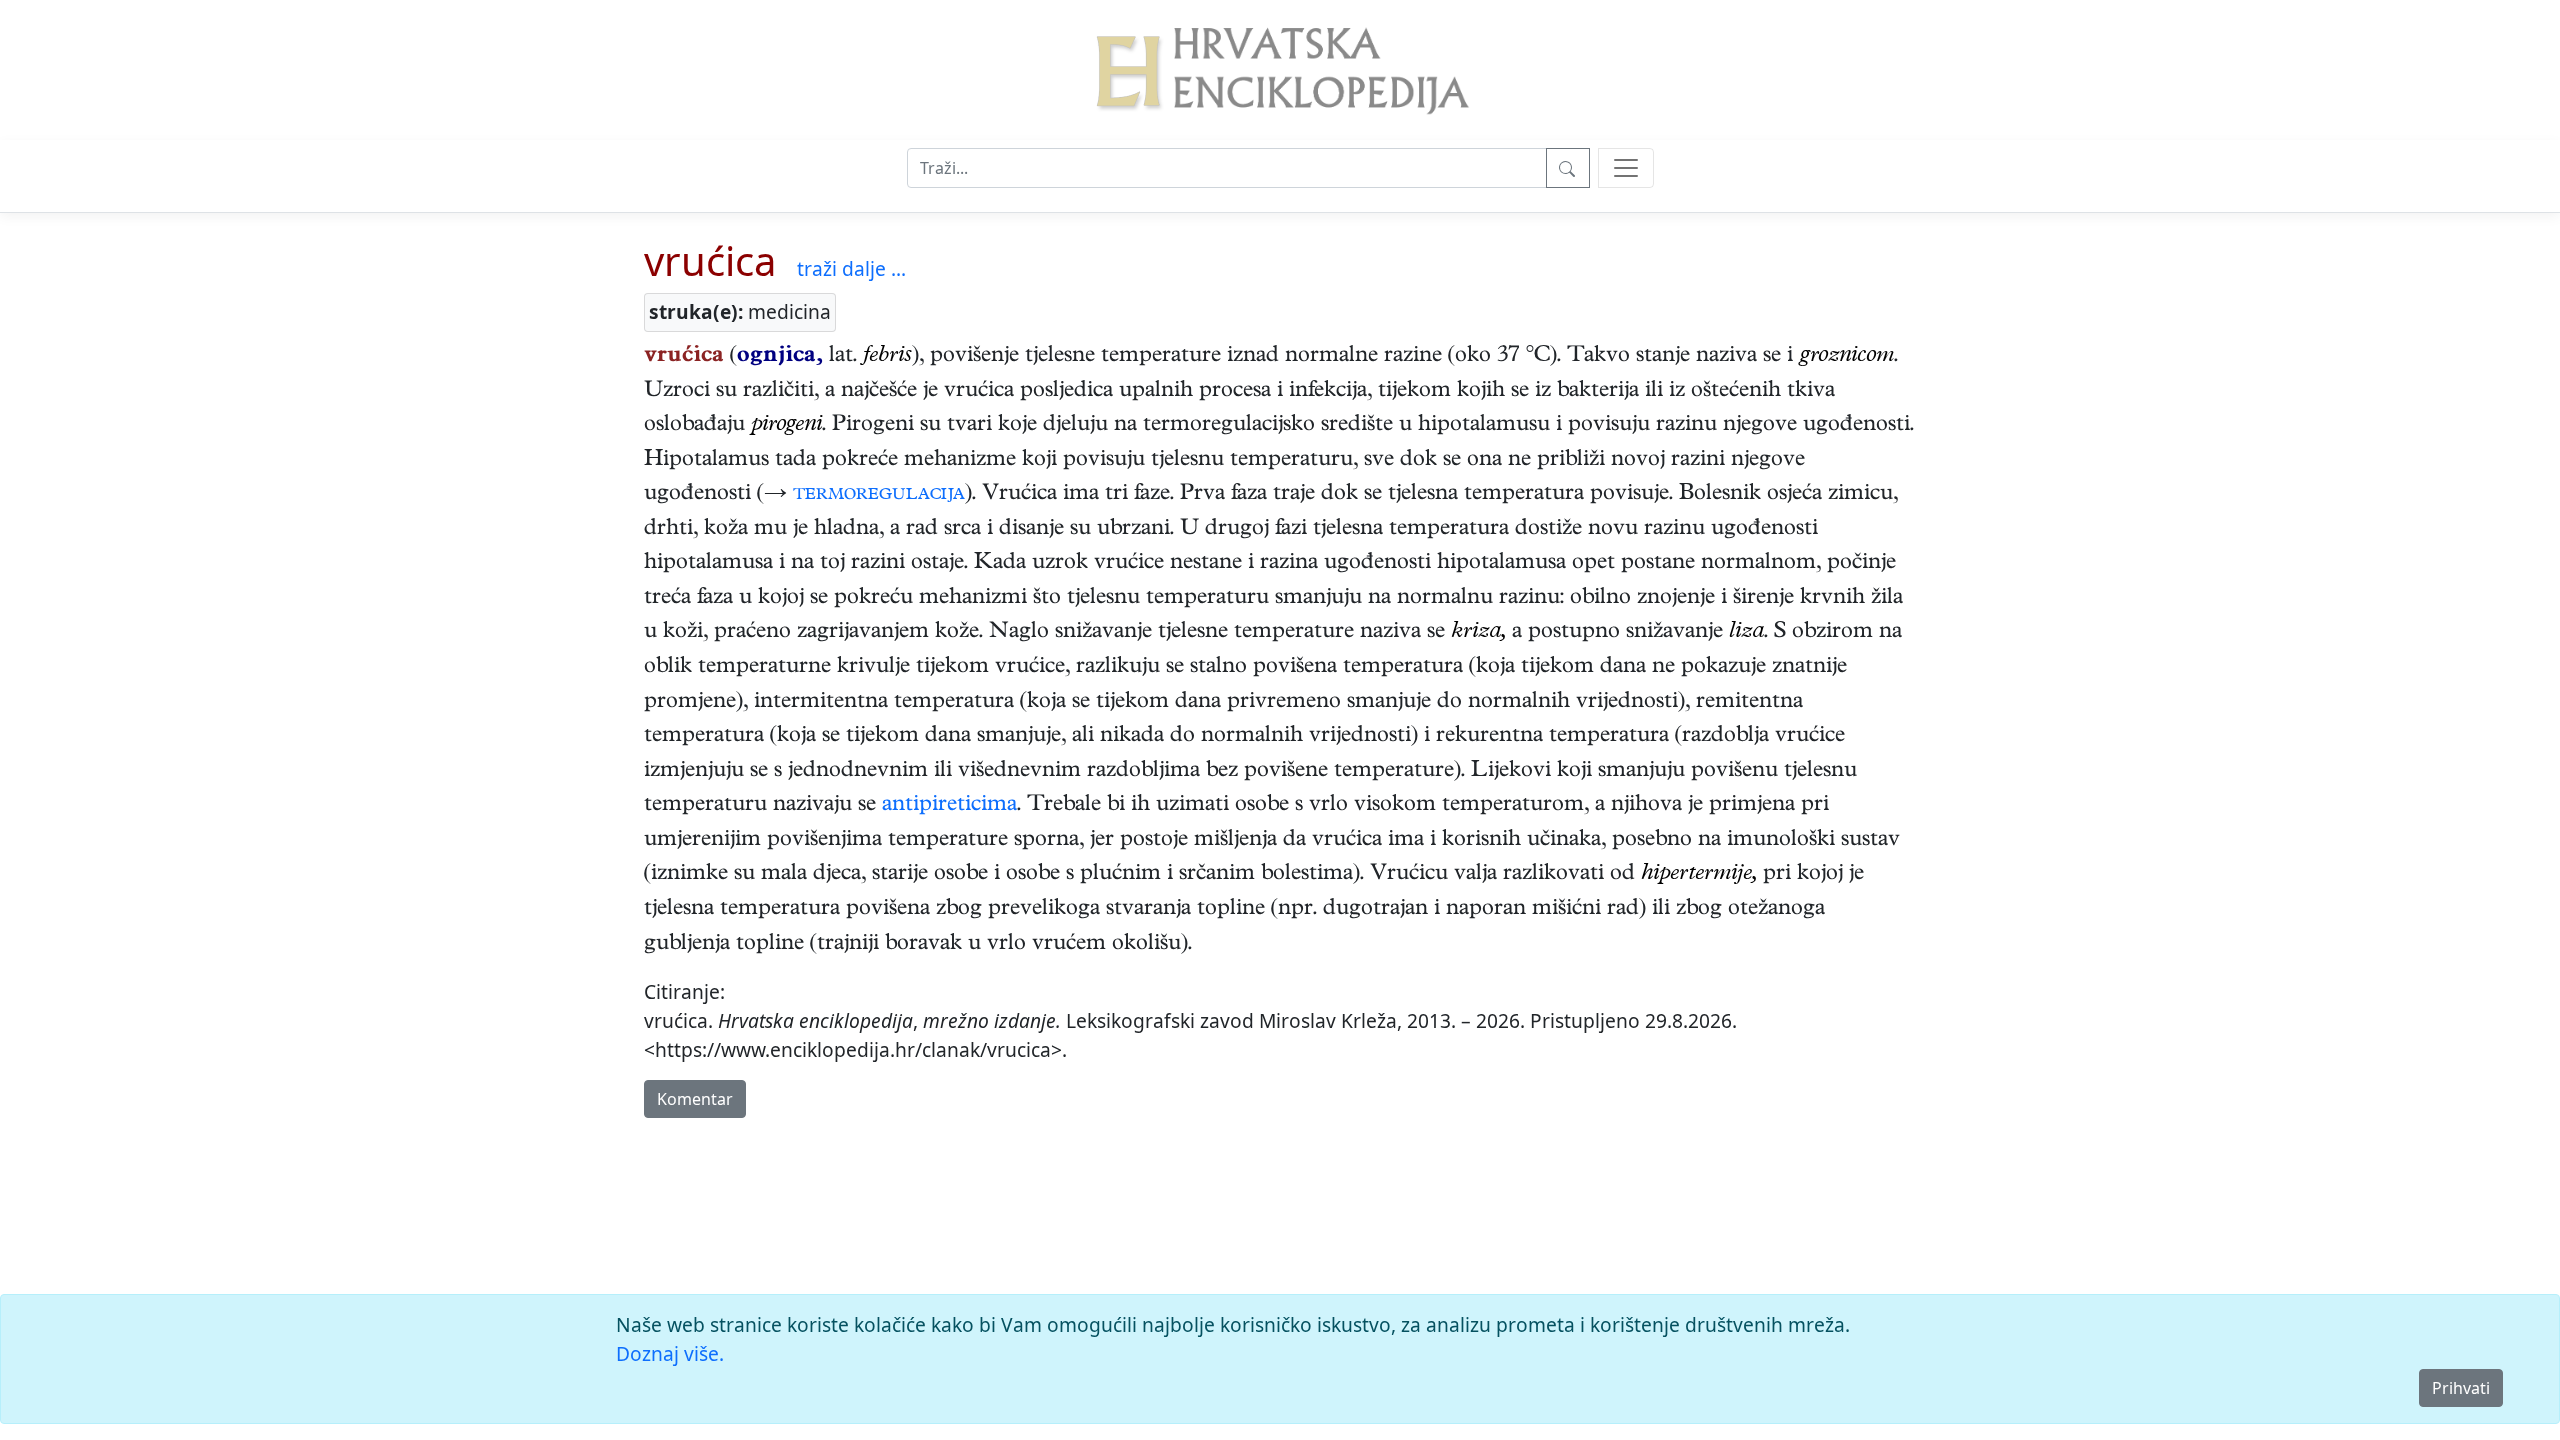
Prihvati (2461, 1388)
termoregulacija (879, 495)
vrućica (710, 260)
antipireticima (949, 806)
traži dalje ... (851, 268)
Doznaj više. (670, 1353)
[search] (1626, 168)
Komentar (695, 1099)
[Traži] (1568, 168)
